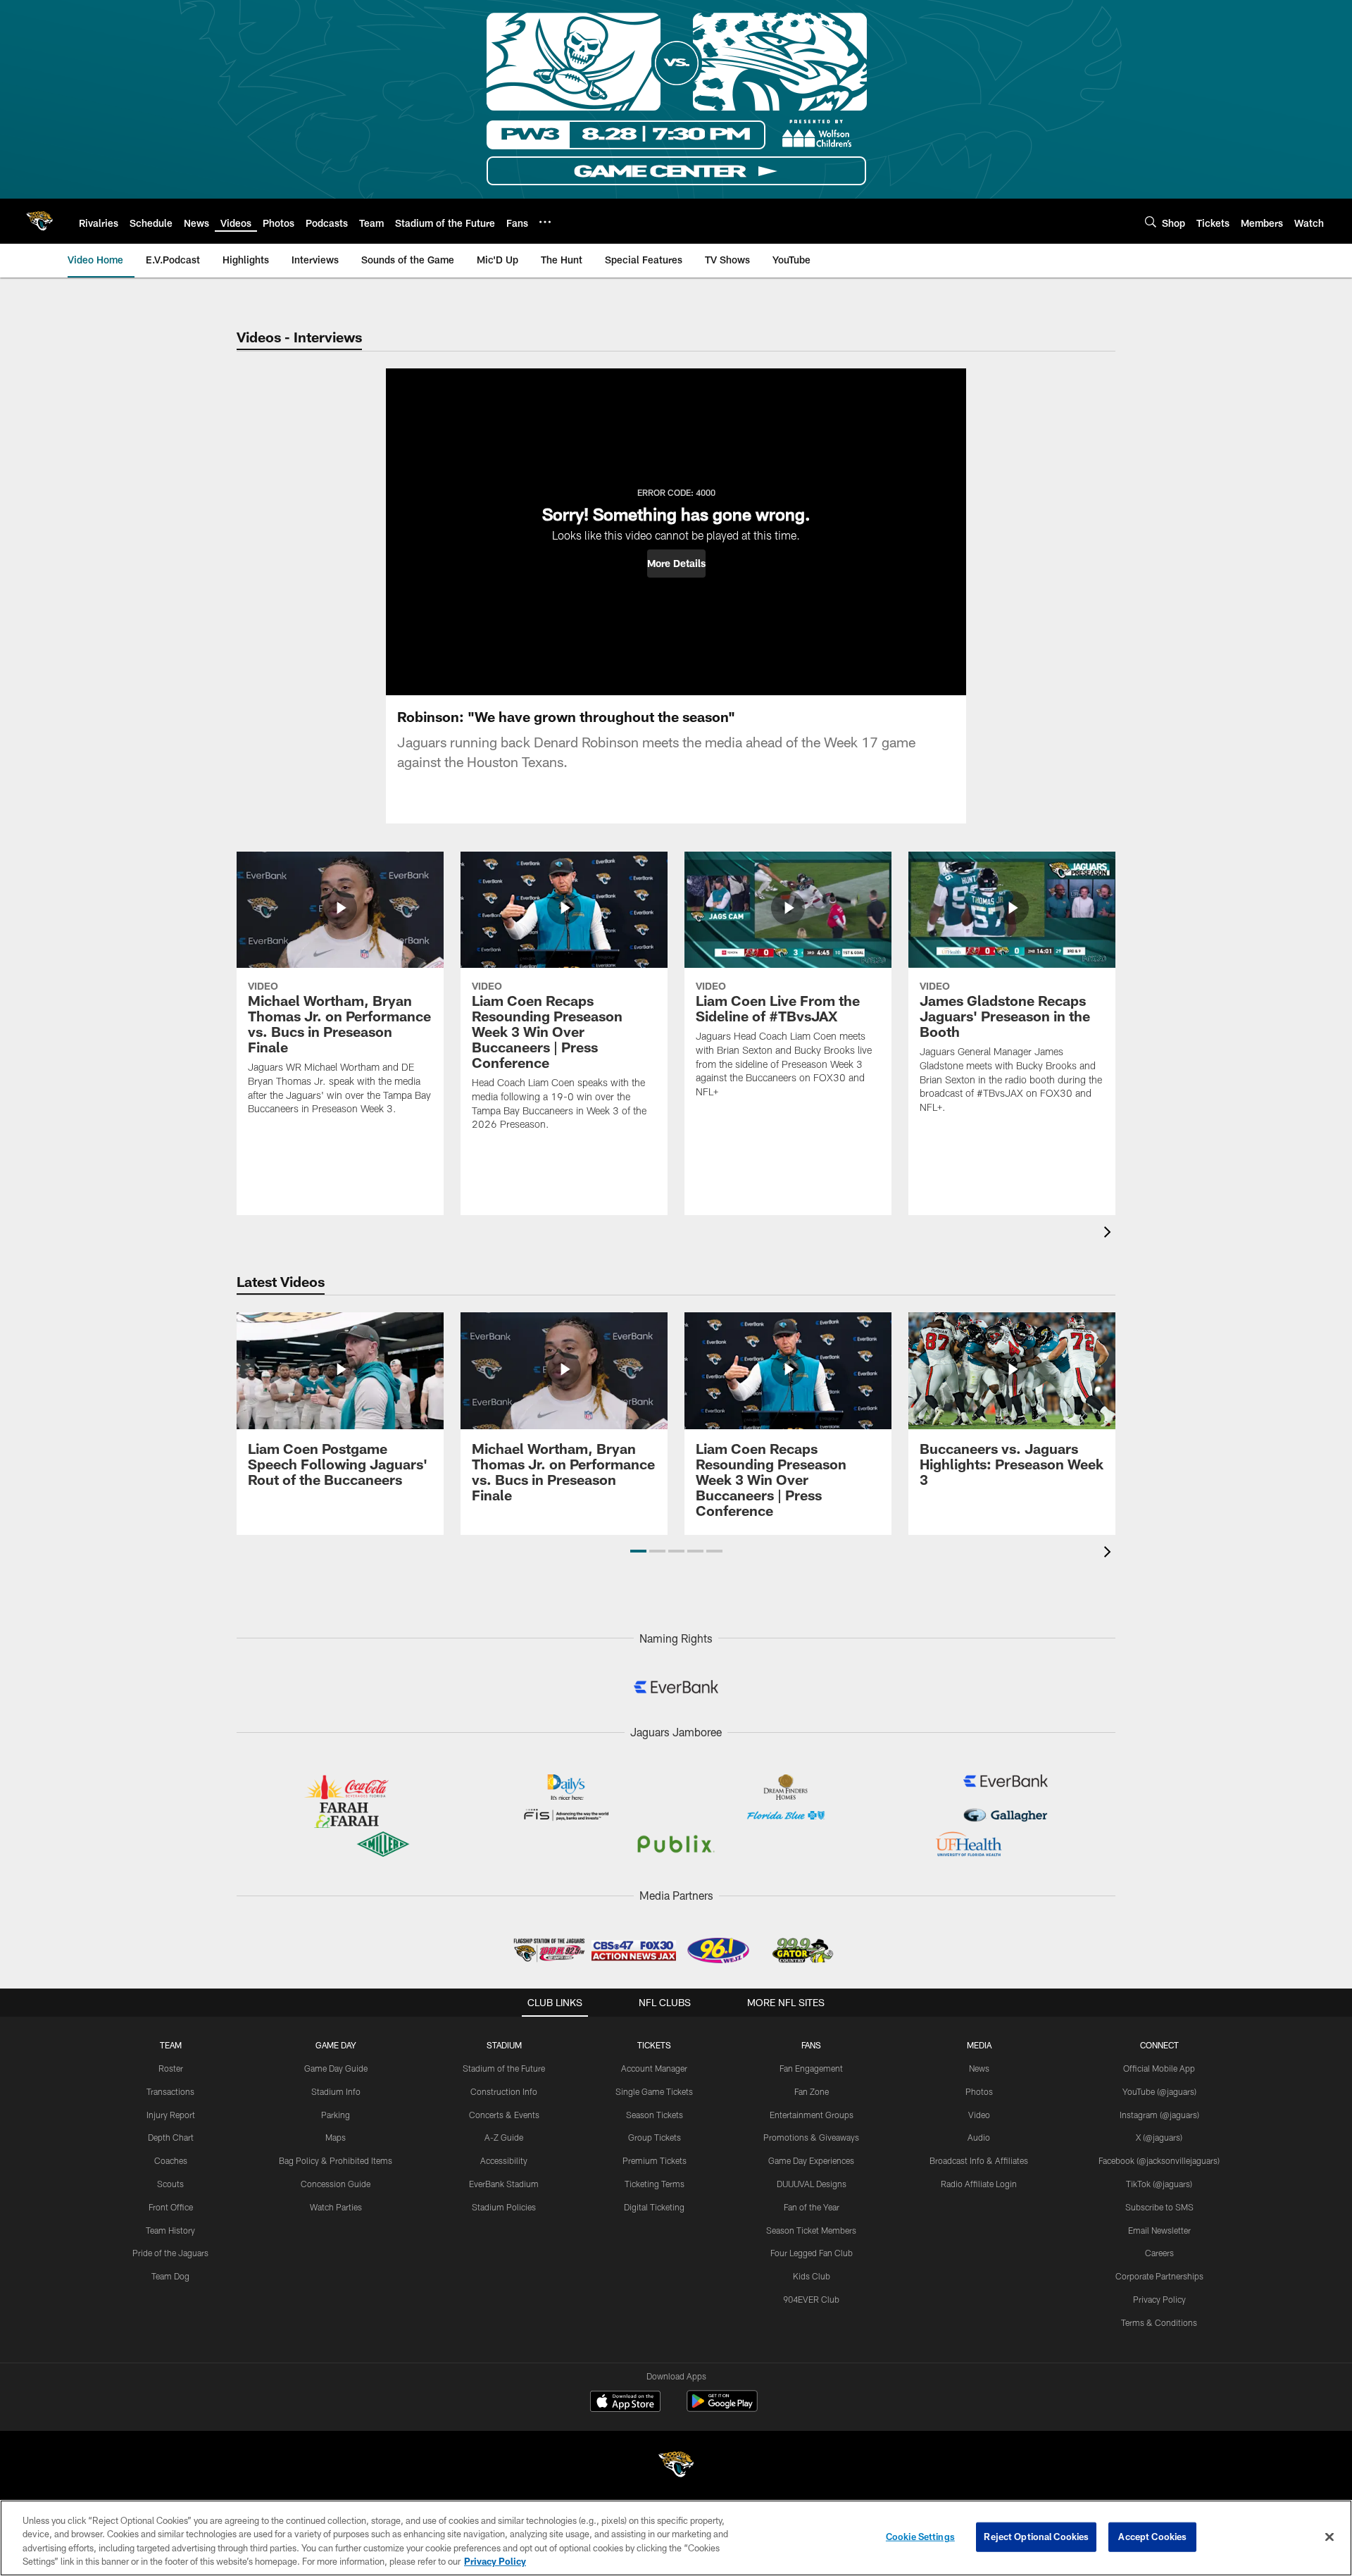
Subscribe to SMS (1159, 2207)
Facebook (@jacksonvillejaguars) (1159, 2160)
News (979, 2068)
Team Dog (170, 2276)
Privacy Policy (1159, 2299)
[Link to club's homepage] (39, 221)
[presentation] (1110, 1234)
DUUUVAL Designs (812, 2184)
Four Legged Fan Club (812, 2253)
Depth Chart (171, 2137)
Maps (336, 2137)
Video (979, 2115)
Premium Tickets (655, 2160)
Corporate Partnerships (1159, 2276)
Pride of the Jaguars (170, 2253)
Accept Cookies (1152, 2537)
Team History (170, 2230)
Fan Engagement (811, 2068)
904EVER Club (811, 2299)
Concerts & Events (504, 2115)
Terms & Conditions (1159, 2322)
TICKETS (654, 2045)
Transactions (170, 2091)
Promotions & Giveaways (811, 2137)
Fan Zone (812, 2091)
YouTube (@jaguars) (1159, 2091)
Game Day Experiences (811, 2160)
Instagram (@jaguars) (1159, 2115)
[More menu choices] (545, 222)
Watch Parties (336, 2207)
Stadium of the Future (504, 2068)
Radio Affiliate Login (979, 2184)
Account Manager (654, 2068)
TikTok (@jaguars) (1159, 2184)
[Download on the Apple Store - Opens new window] (625, 2403)
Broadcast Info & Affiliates (979, 2160)
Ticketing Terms (655, 2184)
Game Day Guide (336, 2068)
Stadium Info (336, 2091)
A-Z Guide (504, 2137)
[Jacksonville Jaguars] (676, 2466)
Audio (979, 2137)
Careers (1159, 2253)
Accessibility (504, 2160)
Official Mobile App (1159, 2068)
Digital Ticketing (654, 2207)
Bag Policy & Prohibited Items (336, 2160)
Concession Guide (336, 2184)
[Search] (1151, 222)
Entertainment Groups (812, 2115)
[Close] (1329, 2537)
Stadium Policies (504, 2207)
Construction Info (504, 2091)
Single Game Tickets (654, 2091)
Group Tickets (655, 2137)
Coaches (171, 2160)
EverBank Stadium (504, 2184)
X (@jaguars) (1159, 2137)
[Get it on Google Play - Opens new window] (722, 2408)
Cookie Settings (920, 2537)
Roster (171, 2068)
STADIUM (504, 2045)
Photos (979, 2091)
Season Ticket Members (811, 2230)
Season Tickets (655, 2115)
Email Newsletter (1159, 2230)
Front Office (171, 2207)
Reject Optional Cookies (1036, 2537)
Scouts (170, 2184)
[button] (676, 564)
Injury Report (171, 2115)
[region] (676, 2538)
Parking (336, 2115)
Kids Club (812, 2276)
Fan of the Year (812, 2207)
